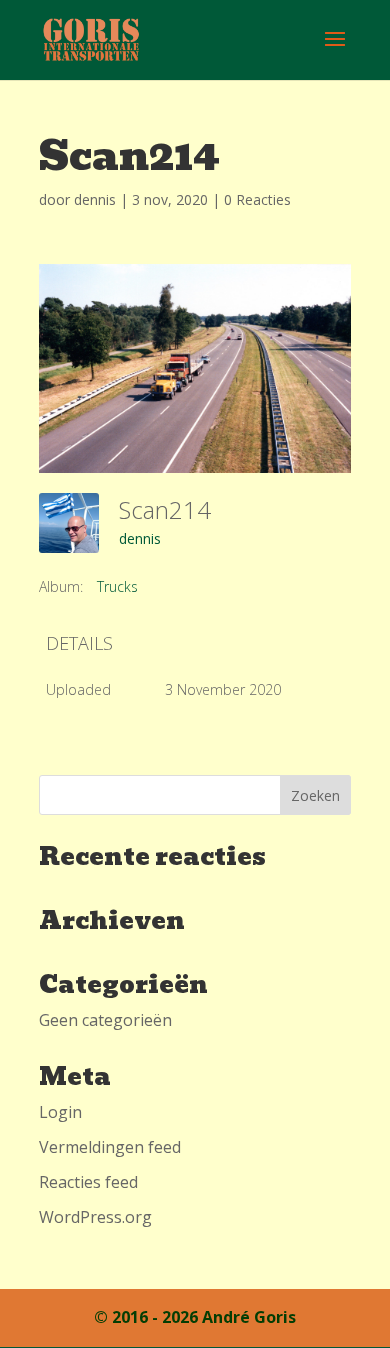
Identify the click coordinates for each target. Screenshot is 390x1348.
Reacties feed (88, 1182)
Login (60, 1112)
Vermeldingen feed (110, 1147)
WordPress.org (95, 1217)
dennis (95, 199)
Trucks (117, 586)
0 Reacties (257, 199)
